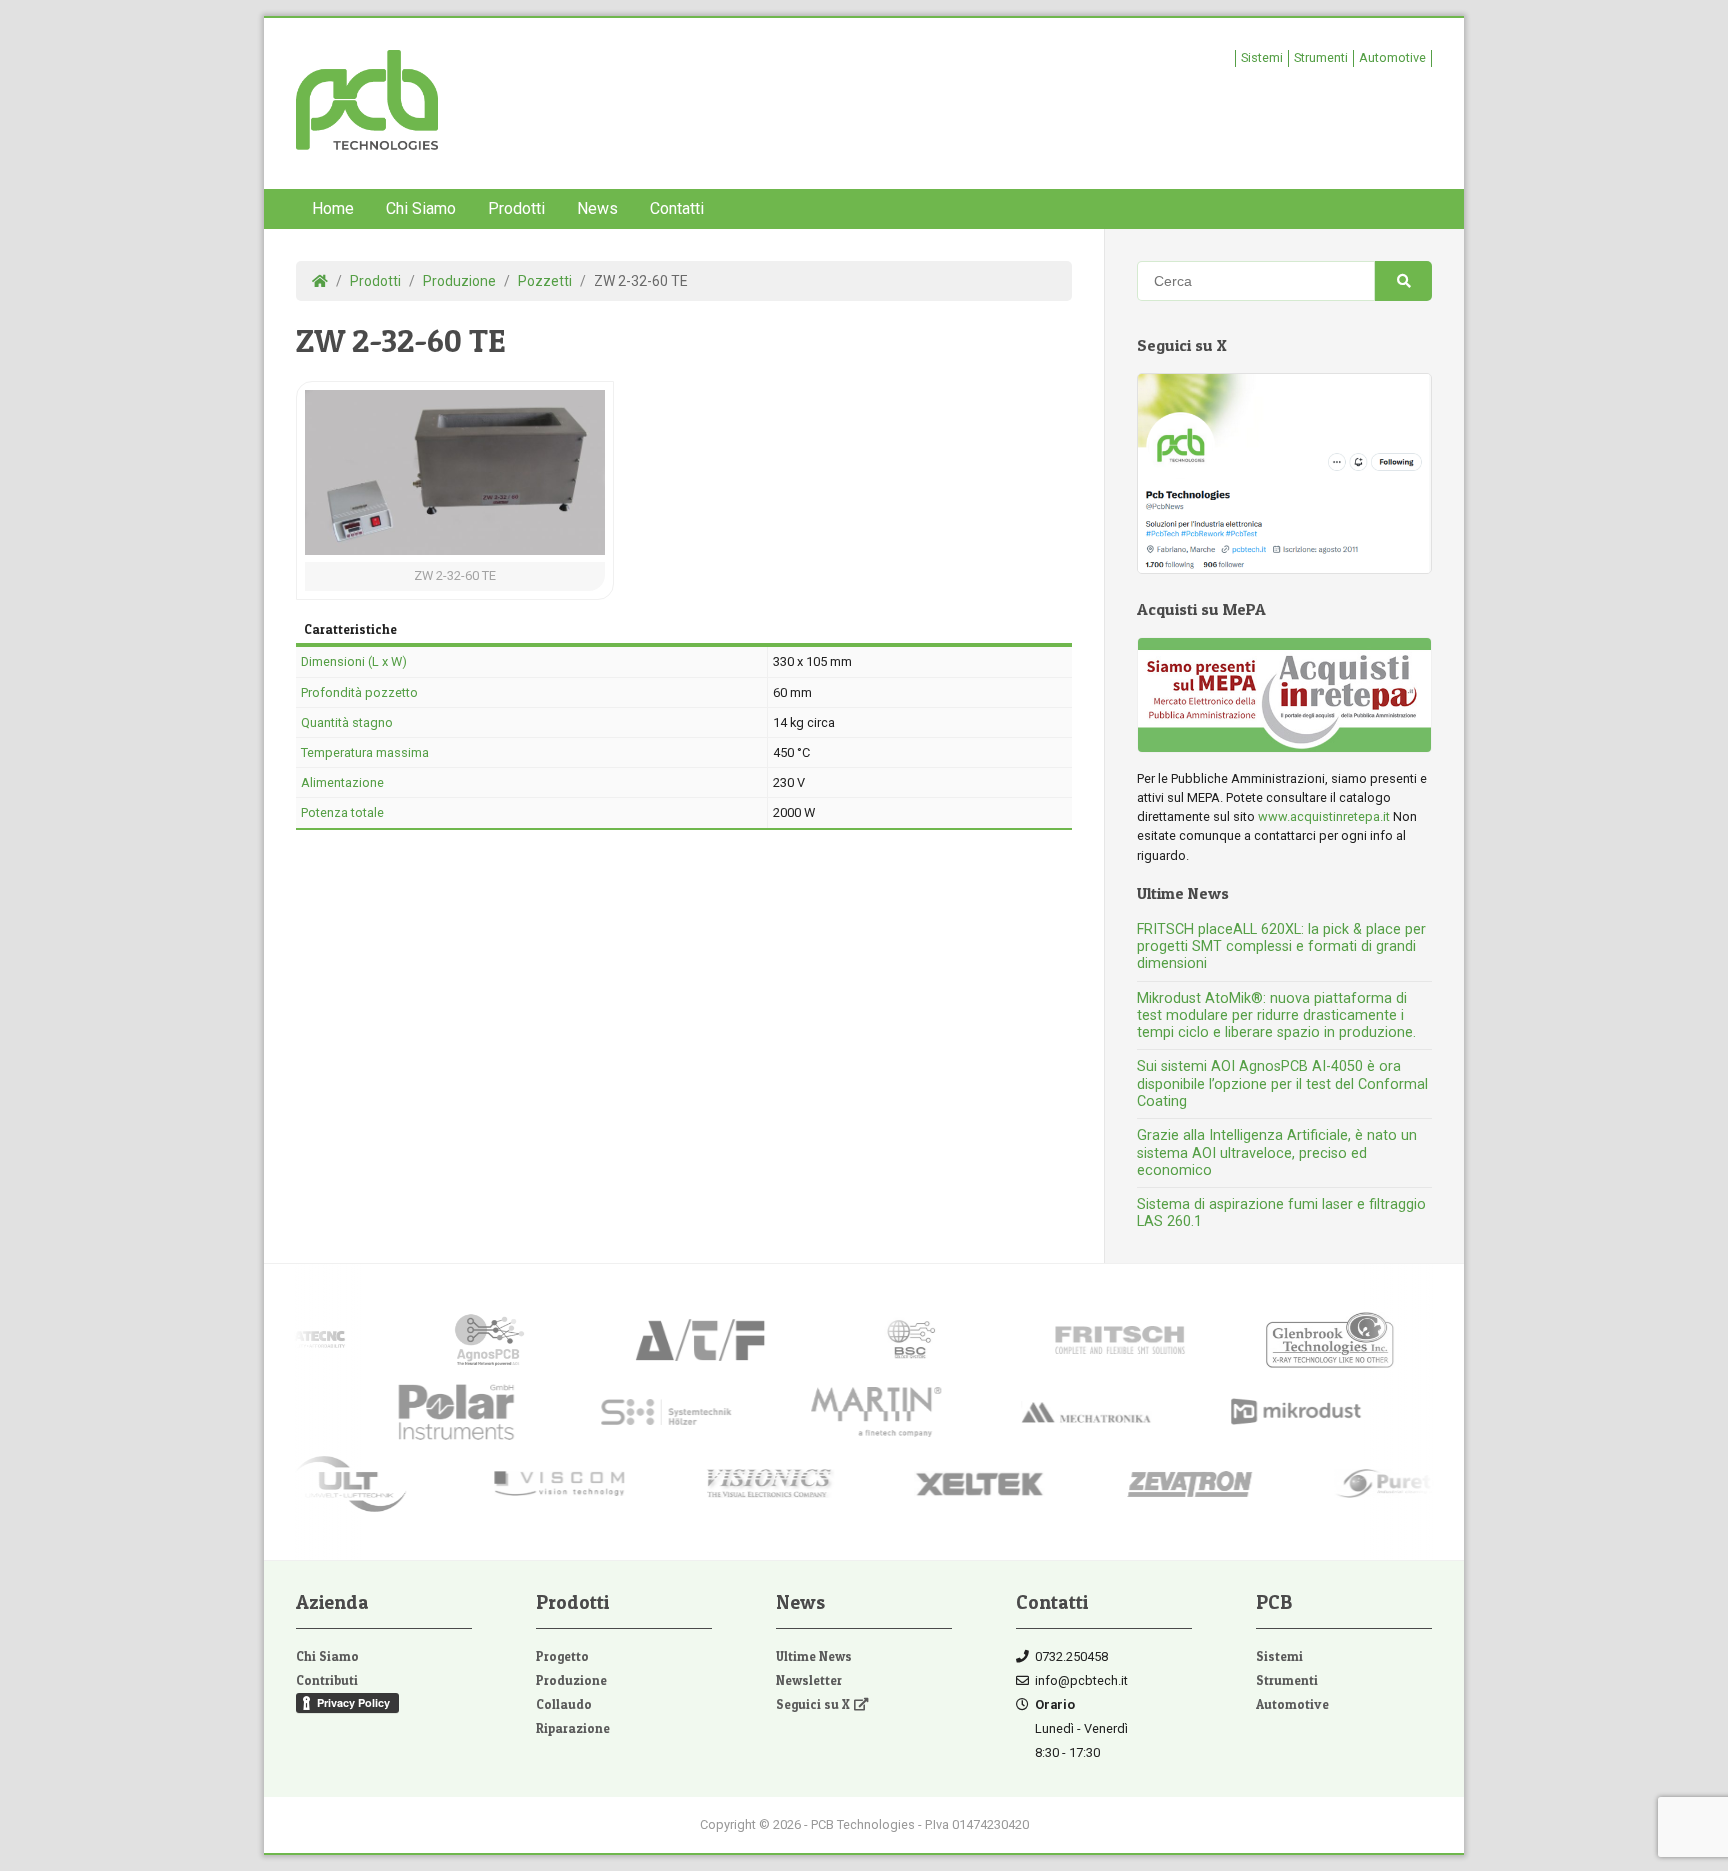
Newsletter (809, 1680)
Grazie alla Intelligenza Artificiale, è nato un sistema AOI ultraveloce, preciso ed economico (1277, 1153)
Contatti (677, 208)
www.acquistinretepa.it (1324, 816)
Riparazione (573, 1728)
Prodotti (516, 208)
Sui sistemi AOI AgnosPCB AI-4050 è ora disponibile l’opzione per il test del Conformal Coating (1282, 1084)
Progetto (562, 1656)
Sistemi (1262, 57)
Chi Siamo (421, 208)
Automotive (1392, 57)
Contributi (327, 1680)
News (597, 208)
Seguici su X (813, 1704)
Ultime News (814, 1656)
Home (333, 208)
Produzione (571, 1680)
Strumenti (1321, 57)
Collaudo (564, 1704)
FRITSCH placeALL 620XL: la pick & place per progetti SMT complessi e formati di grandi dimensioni (1281, 947)
